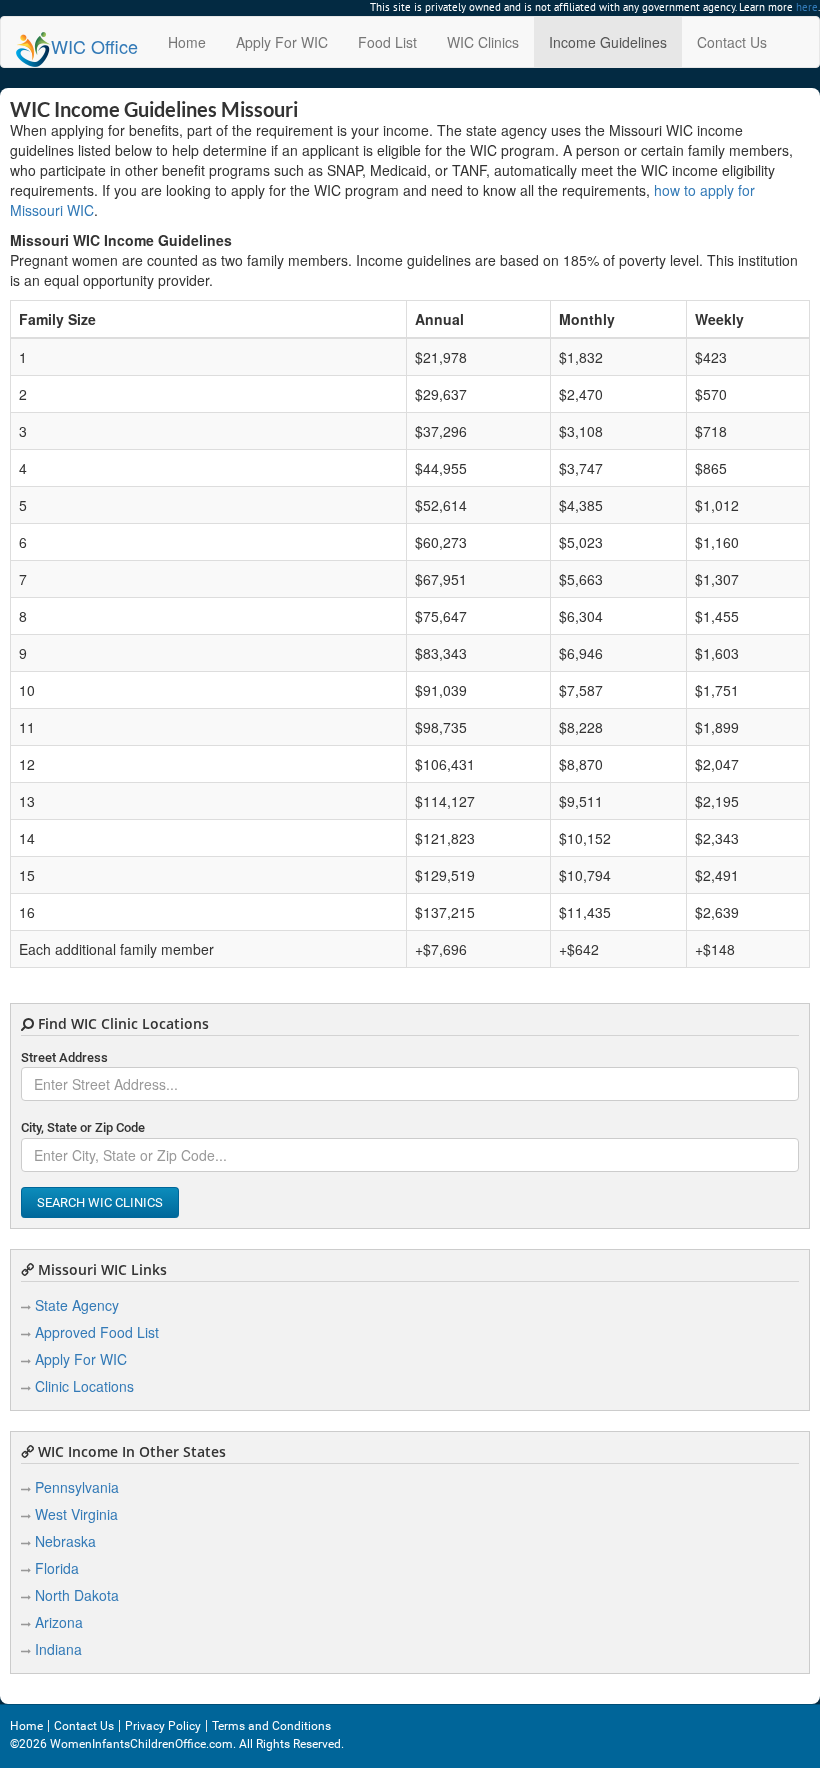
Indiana (58, 1649)
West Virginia (76, 1514)
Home (187, 42)
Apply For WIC (282, 42)
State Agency (77, 1305)
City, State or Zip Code (83, 1127)
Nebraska (65, 1541)
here (807, 7)
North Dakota (77, 1595)
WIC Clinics (483, 42)
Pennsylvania (77, 1487)
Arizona (59, 1622)
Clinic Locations (84, 1386)
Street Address (64, 1057)
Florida (57, 1568)
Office (94, 46)
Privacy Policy (163, 1726)
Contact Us (732, 42)
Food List (387, 42)
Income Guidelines (608, 42)
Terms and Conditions (271, 1726)
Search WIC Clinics (100, 1202)
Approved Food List (97, 1332)
